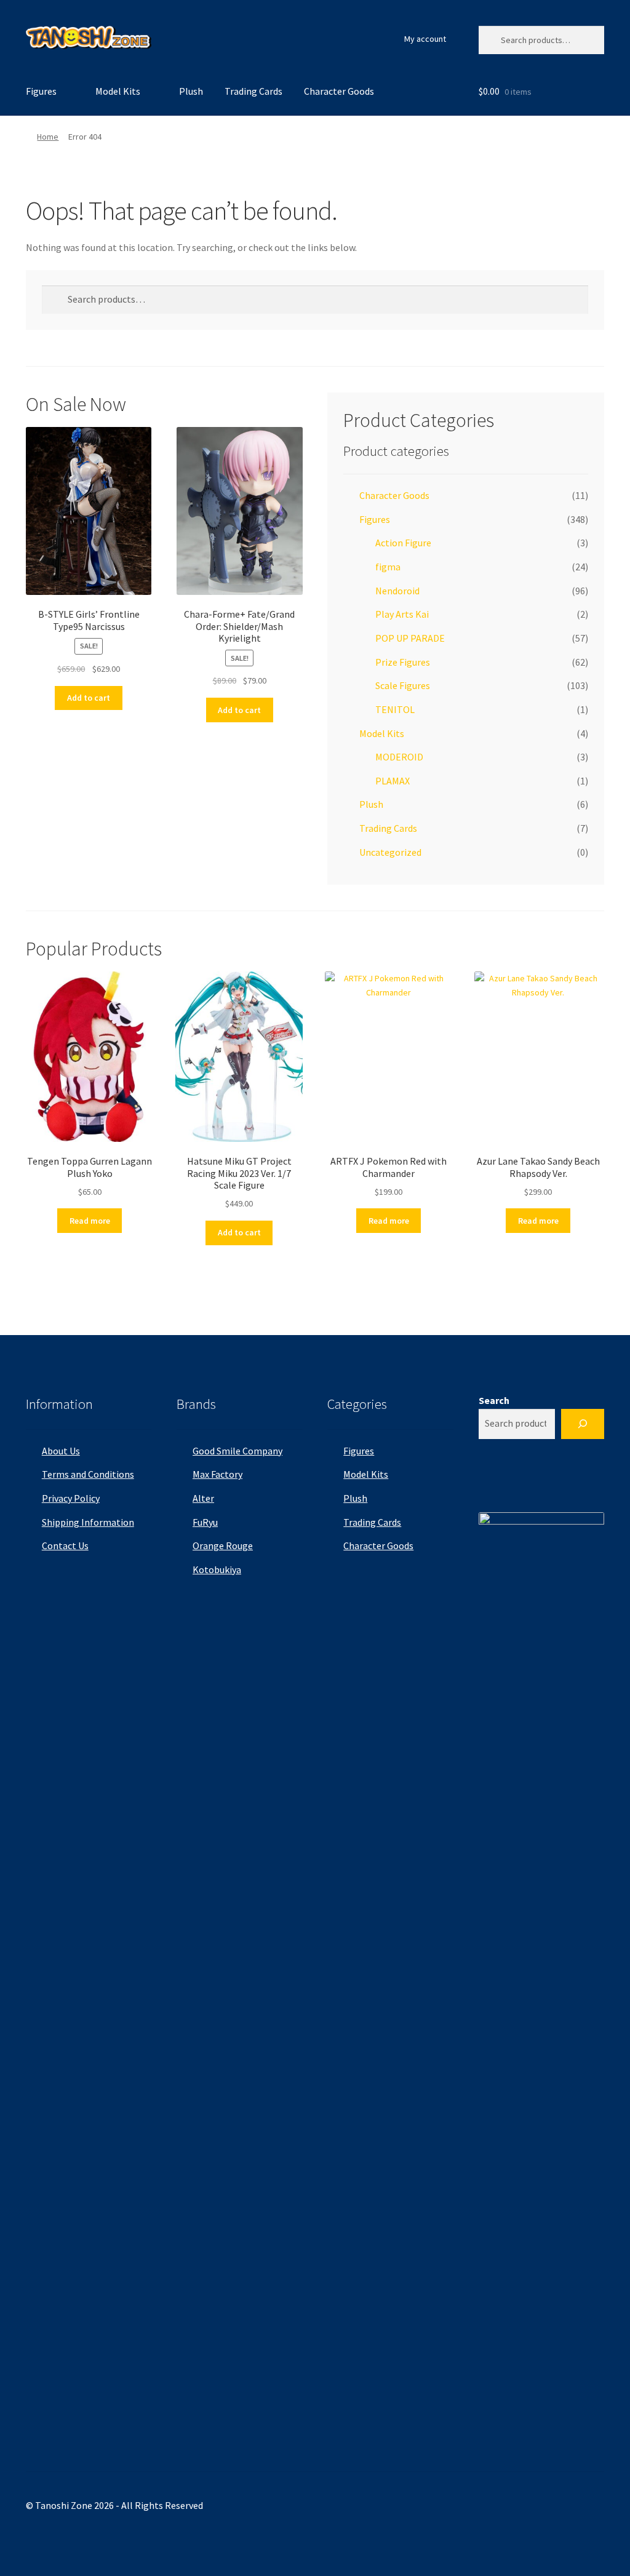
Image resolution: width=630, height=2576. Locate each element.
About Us (61, 1451)
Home (48, 137)
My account (425, 39)
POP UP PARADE (410, 638)
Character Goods (339, 91)
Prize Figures (403, 662)
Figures (41, 91)
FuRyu (205, 1522)
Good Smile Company (237, 1451)
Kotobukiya (217, 1569)
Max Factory (217, 1474)
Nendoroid (397, 591)
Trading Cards (253, 91)
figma (388, 567)
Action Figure (403, 543)
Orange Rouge (223, 1545)
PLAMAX (393, 781)
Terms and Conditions (88, 1474)
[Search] (583, 1424)
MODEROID (399, 757)
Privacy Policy (71, 1498)
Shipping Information (88, 1522)
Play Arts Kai (402, 614)
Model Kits (118, 91)
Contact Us (65, 1545)
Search (494, 1400)
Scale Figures (403, 685)
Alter (203, 1498)
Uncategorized (390, 852)
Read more (90, 1221)
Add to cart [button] (89, 698)
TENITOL (395, 709)
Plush (191, 91)
